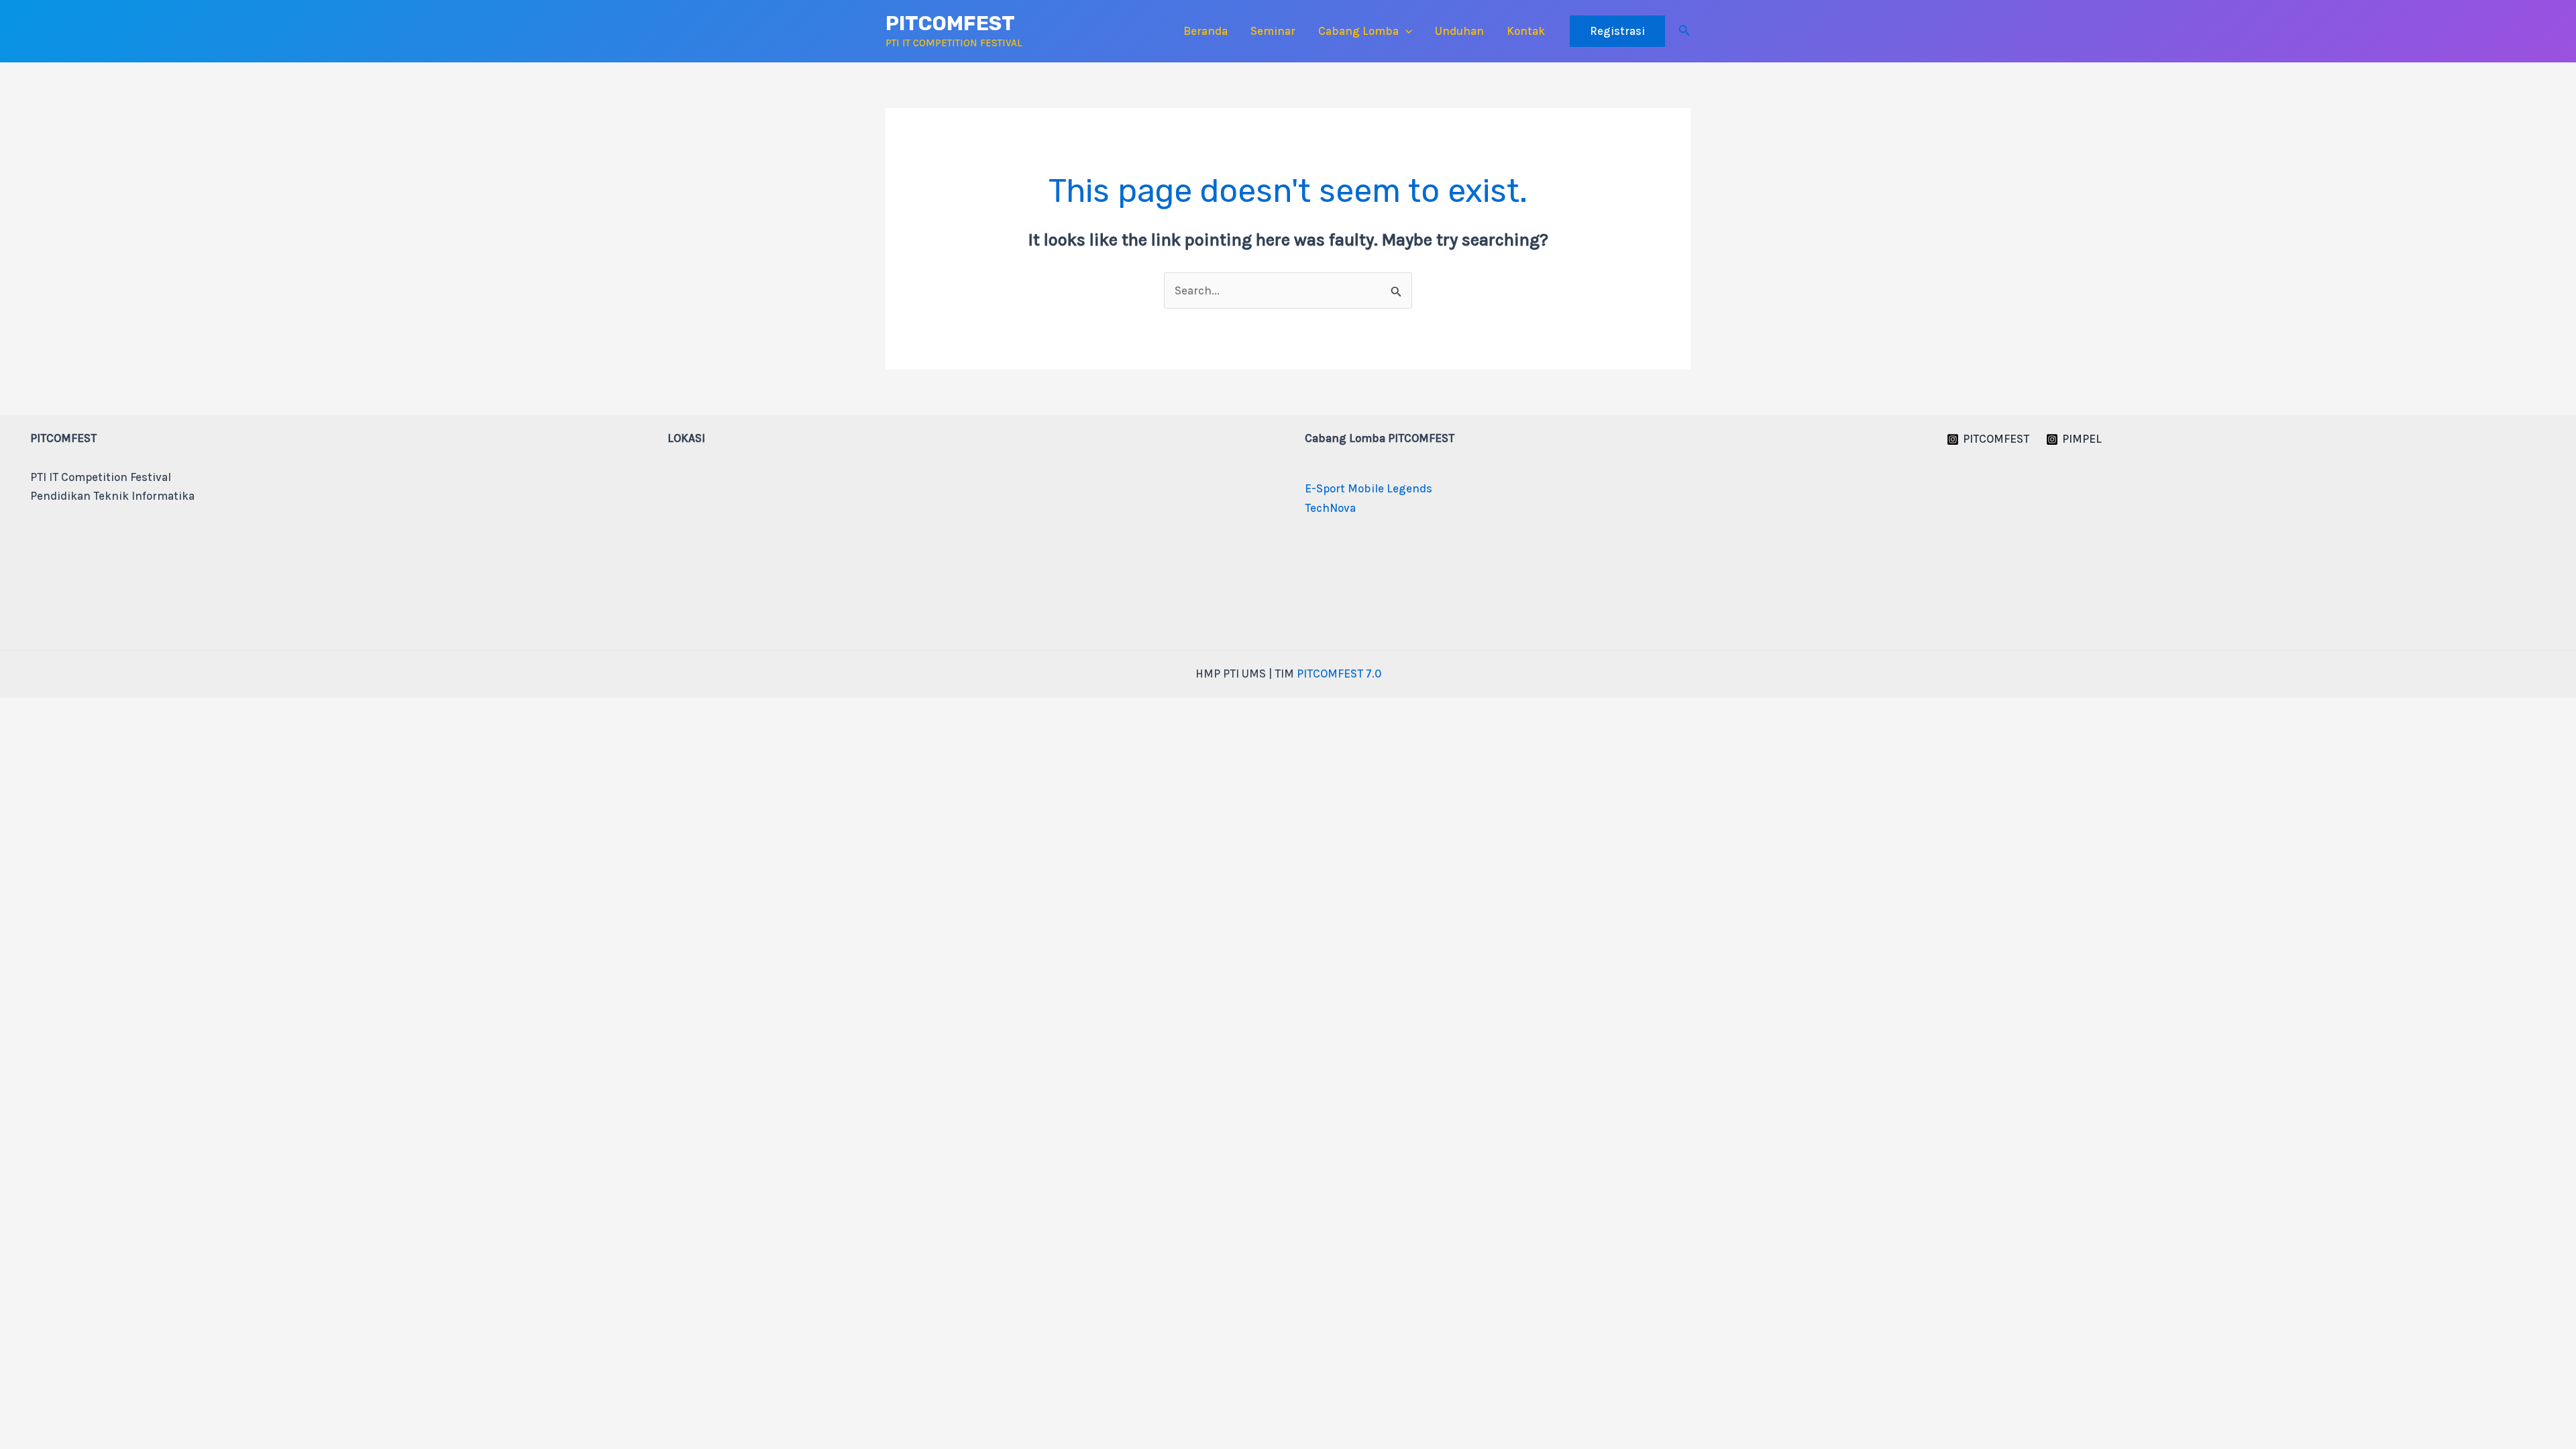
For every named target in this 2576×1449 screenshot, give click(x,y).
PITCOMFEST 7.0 (1339, 674)
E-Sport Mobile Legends (1368, 488)
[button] (1405, 31)
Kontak (1526, 31)
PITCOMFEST (950, 23)
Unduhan (1459, 31)
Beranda (1205, 31)
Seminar (1273, 31)
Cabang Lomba (1358, 31)
